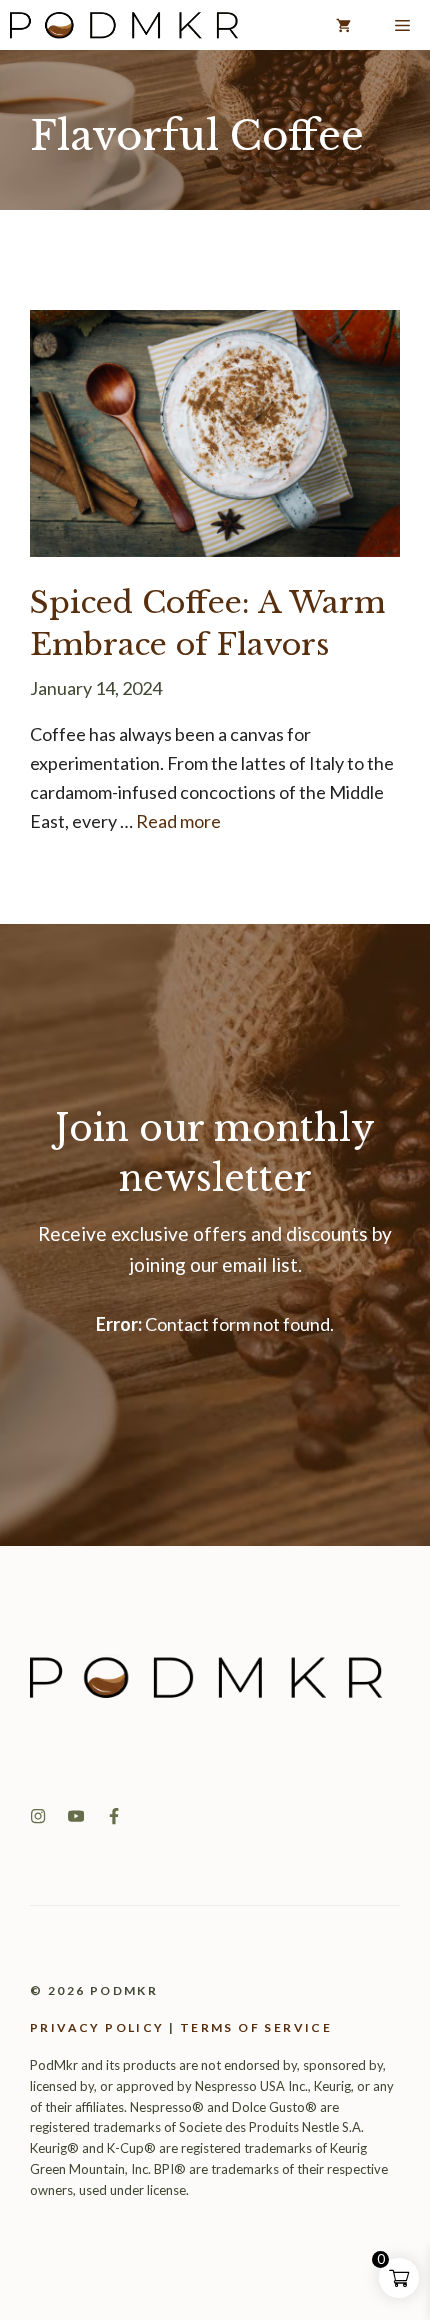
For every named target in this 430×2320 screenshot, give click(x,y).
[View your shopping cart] (343, 25)
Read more (178, 821)
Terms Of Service (256, 2027)
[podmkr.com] (124, 25)
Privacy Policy (97, 2027)
